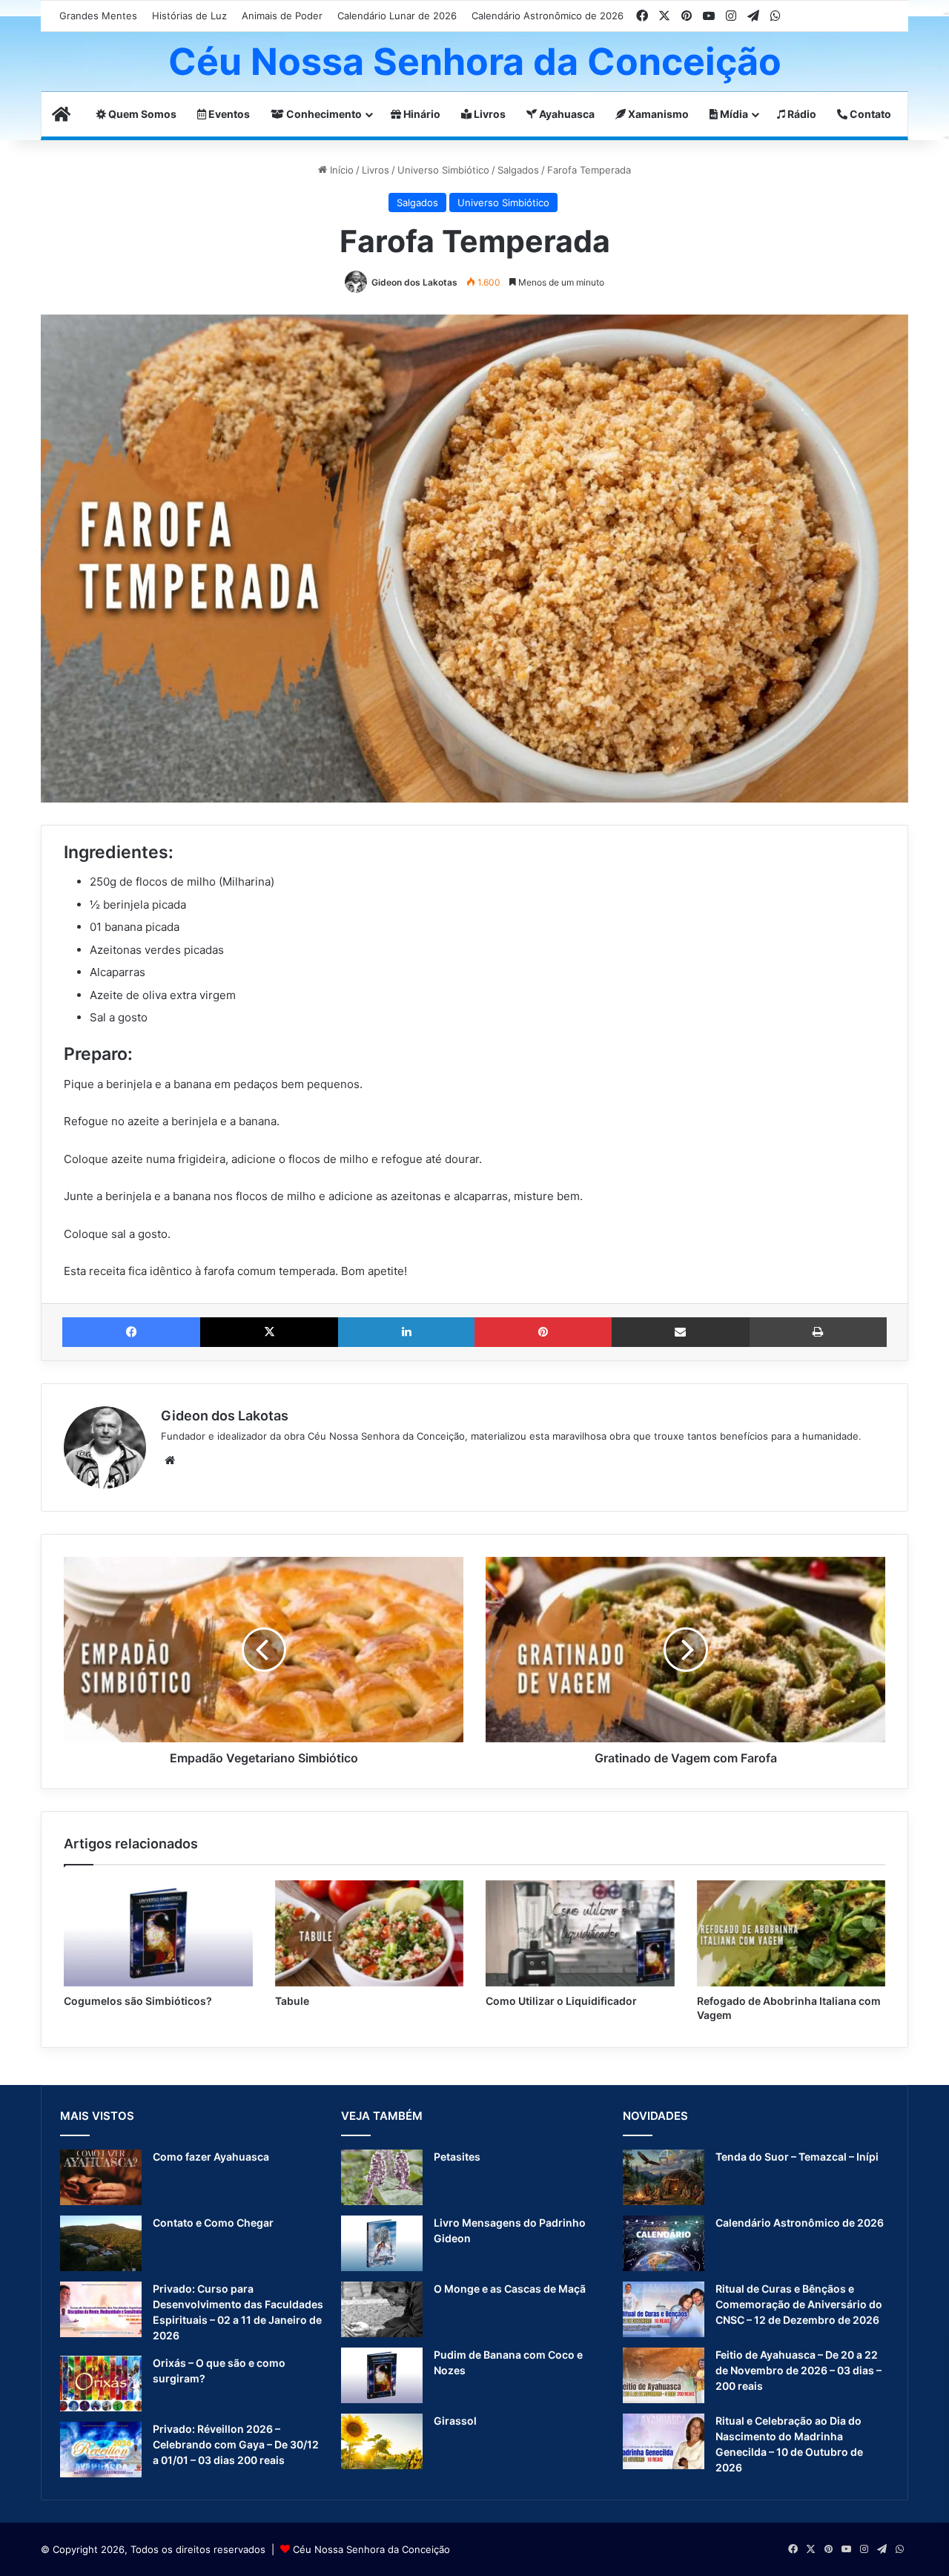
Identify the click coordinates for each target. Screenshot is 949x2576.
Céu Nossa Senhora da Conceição (371, 2549)
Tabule (292, 2001)
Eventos (228, 114)
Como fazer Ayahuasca (211, 2157)
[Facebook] (131, 1332)
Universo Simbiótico (443, 170)
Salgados (518, 170)
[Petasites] (382, 2177)
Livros (489, 114)
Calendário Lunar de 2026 (397, 16)
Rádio (801, 114)
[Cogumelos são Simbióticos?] (158, 1934)
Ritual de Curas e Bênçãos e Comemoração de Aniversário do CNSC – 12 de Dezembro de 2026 (799, 2304)
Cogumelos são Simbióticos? (138, 2001)
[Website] (170, 1460)
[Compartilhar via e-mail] (681, 1332)
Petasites (457, 2157)
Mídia (733, 114)
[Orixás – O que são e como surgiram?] (101, 2384)
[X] (269, 1332)
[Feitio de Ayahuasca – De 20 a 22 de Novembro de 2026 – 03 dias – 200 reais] (664, 2375)
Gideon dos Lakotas (414, 282)
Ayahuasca (566, 114)
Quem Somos (141, 114)
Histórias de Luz (189, 16)
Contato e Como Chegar (213, 2223)
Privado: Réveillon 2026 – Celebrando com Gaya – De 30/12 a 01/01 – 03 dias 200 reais (236, 2444)
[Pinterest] (543, 1332)
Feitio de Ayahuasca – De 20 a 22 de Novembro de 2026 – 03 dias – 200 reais (798, 2370)
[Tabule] (370, 1934)
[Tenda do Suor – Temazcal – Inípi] (664, 2177)
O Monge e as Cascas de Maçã (510, 2289)
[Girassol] (382, 2441)
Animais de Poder (282, 16)
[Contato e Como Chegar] (101, 2243)
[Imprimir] (818, 1332)
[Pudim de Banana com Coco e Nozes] (382, 2375)
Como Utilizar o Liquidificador (561, 2001)
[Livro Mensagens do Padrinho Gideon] (382, 2243)
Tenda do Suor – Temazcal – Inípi (797, 2157)
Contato (869, 114)
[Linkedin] (406, 1332)
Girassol (455, 2421)
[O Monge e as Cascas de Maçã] (382, 2309)
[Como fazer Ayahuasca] (101, 2177)
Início (340, 170)
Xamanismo (657, 114)
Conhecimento (323, 114)
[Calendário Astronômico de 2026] (664, 2243)
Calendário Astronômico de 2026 (548, 16)
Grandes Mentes (98, 16)
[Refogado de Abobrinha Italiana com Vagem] (791, 1934)
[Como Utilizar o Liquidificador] (580, 1934)
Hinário (421, 114)
